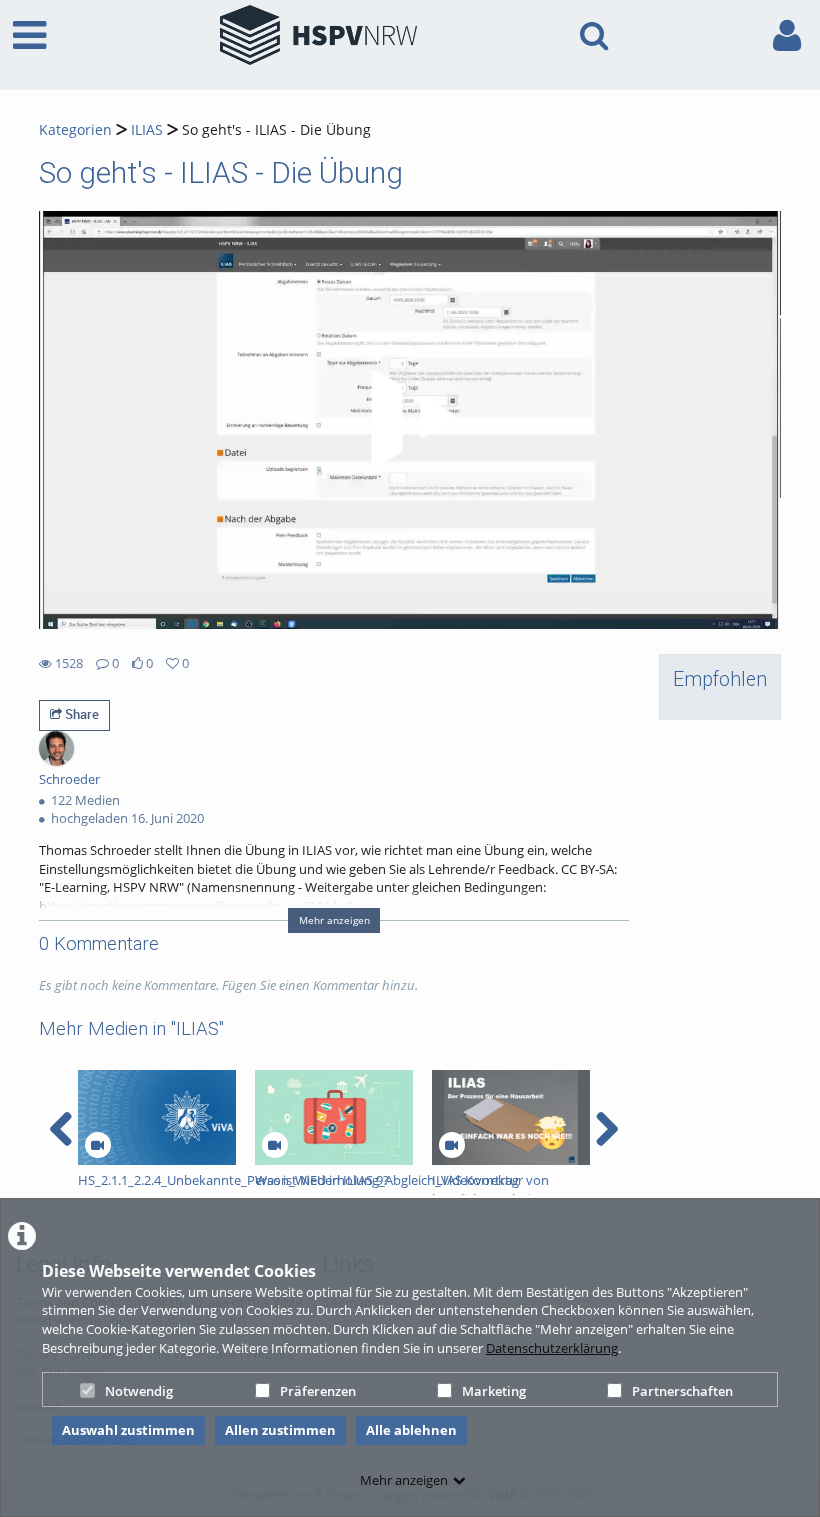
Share (80, 714)
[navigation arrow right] (606, 1129)
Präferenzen (318, 1391)
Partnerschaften (682, 1391)
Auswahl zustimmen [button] (128, 1430)
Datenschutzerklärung (552, 1348)
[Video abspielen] (410, 420)
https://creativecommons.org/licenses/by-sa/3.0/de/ (194, 906)
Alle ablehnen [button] (411, 1430)
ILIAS (147, 129)
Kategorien (75, 129)
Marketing (494, 1391)
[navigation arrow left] (61, 1129)
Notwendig (139, 1391)
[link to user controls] (787, 35)
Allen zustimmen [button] (280, 1430)
